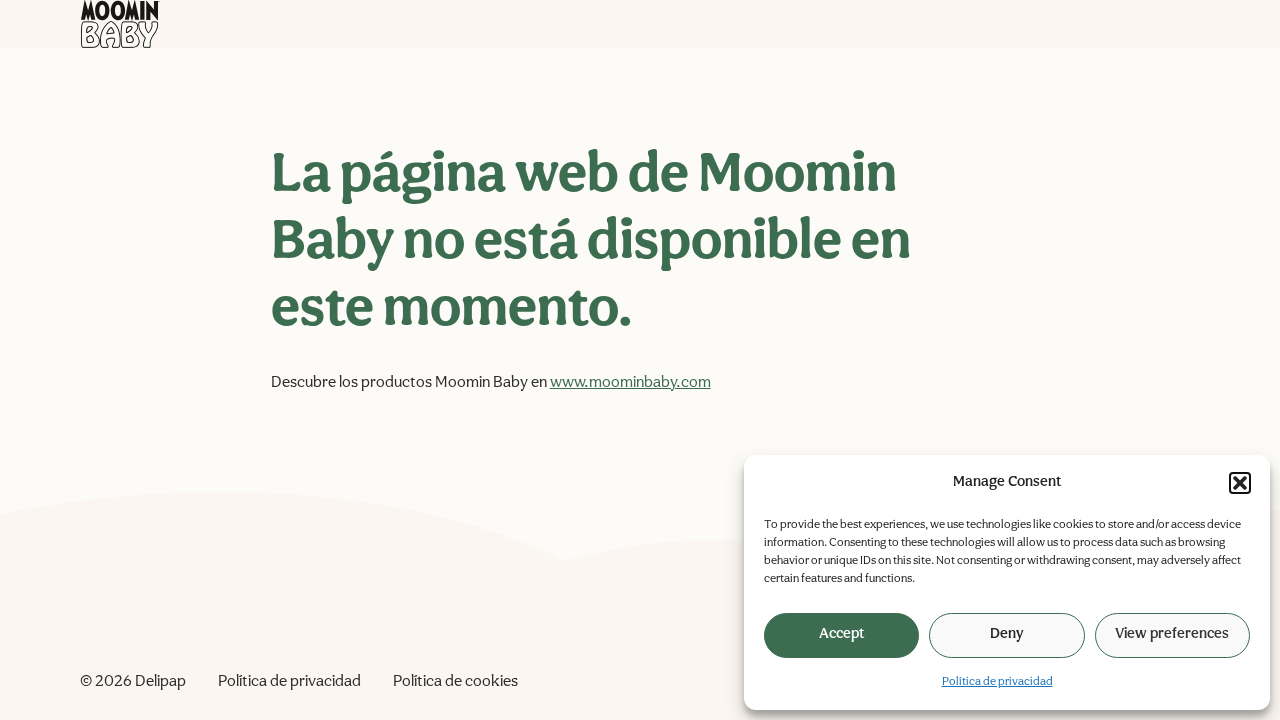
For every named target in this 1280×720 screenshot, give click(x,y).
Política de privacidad (997, 682)
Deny (1007, 634)
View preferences (1172, 634)
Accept (841, 634)
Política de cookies (455, 682)
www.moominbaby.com (630, 383)
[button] (1240, 483)
